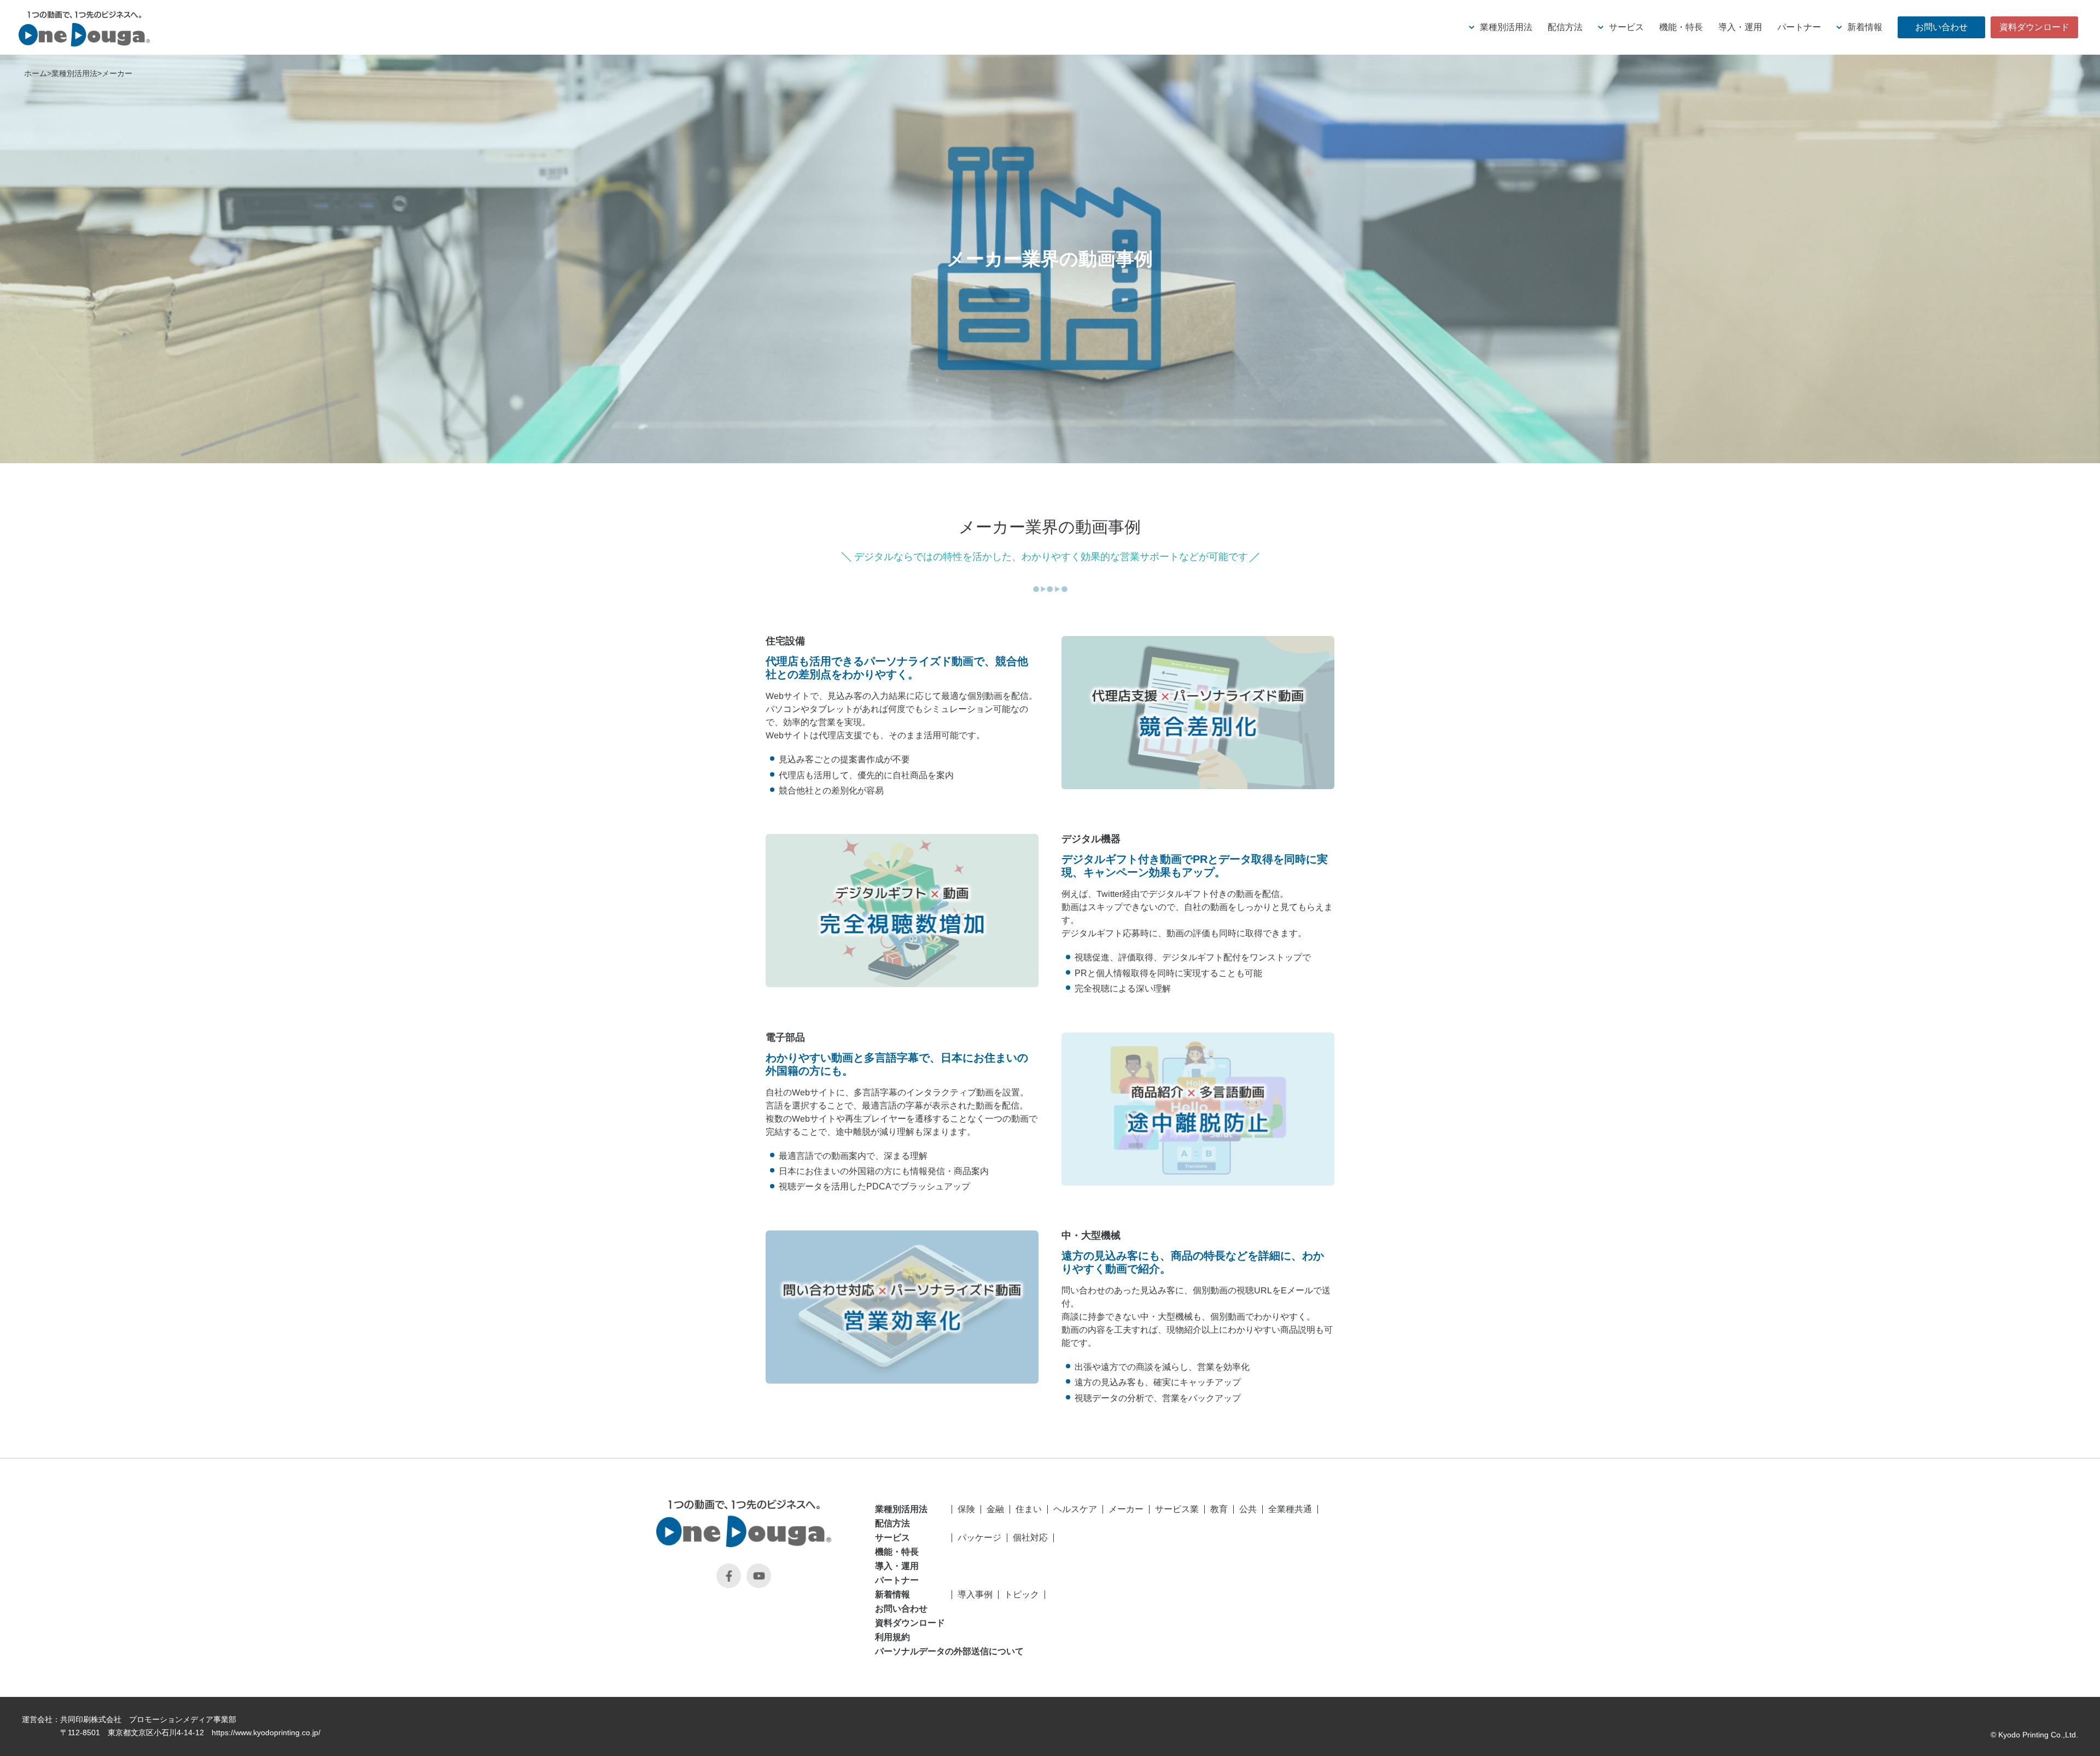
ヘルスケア (1075, 1509)
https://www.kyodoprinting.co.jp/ (266, 1732)
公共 (1248, 1509)
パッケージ (979, 1538)
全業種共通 (1290, 1509)
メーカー (117, 73)
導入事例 (975, 1594)
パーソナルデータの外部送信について (911, 1652)
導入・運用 (897, 1566)
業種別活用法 (74, 73)
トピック (1022, 1594)
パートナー (897, 1580)
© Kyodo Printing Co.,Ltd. (2034, 1735)
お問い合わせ (901, 1609)
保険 (966, 1509)
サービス (892, 1538)
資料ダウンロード (910, 1623)
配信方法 (892, 1524)
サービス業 (1177, 1509)
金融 (995, 1509)
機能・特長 (897, 1552)
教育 (1219, 1509)
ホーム (36, 73)
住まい (1029, 1509)
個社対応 (1030, 1538)
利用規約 (892, 1637)
